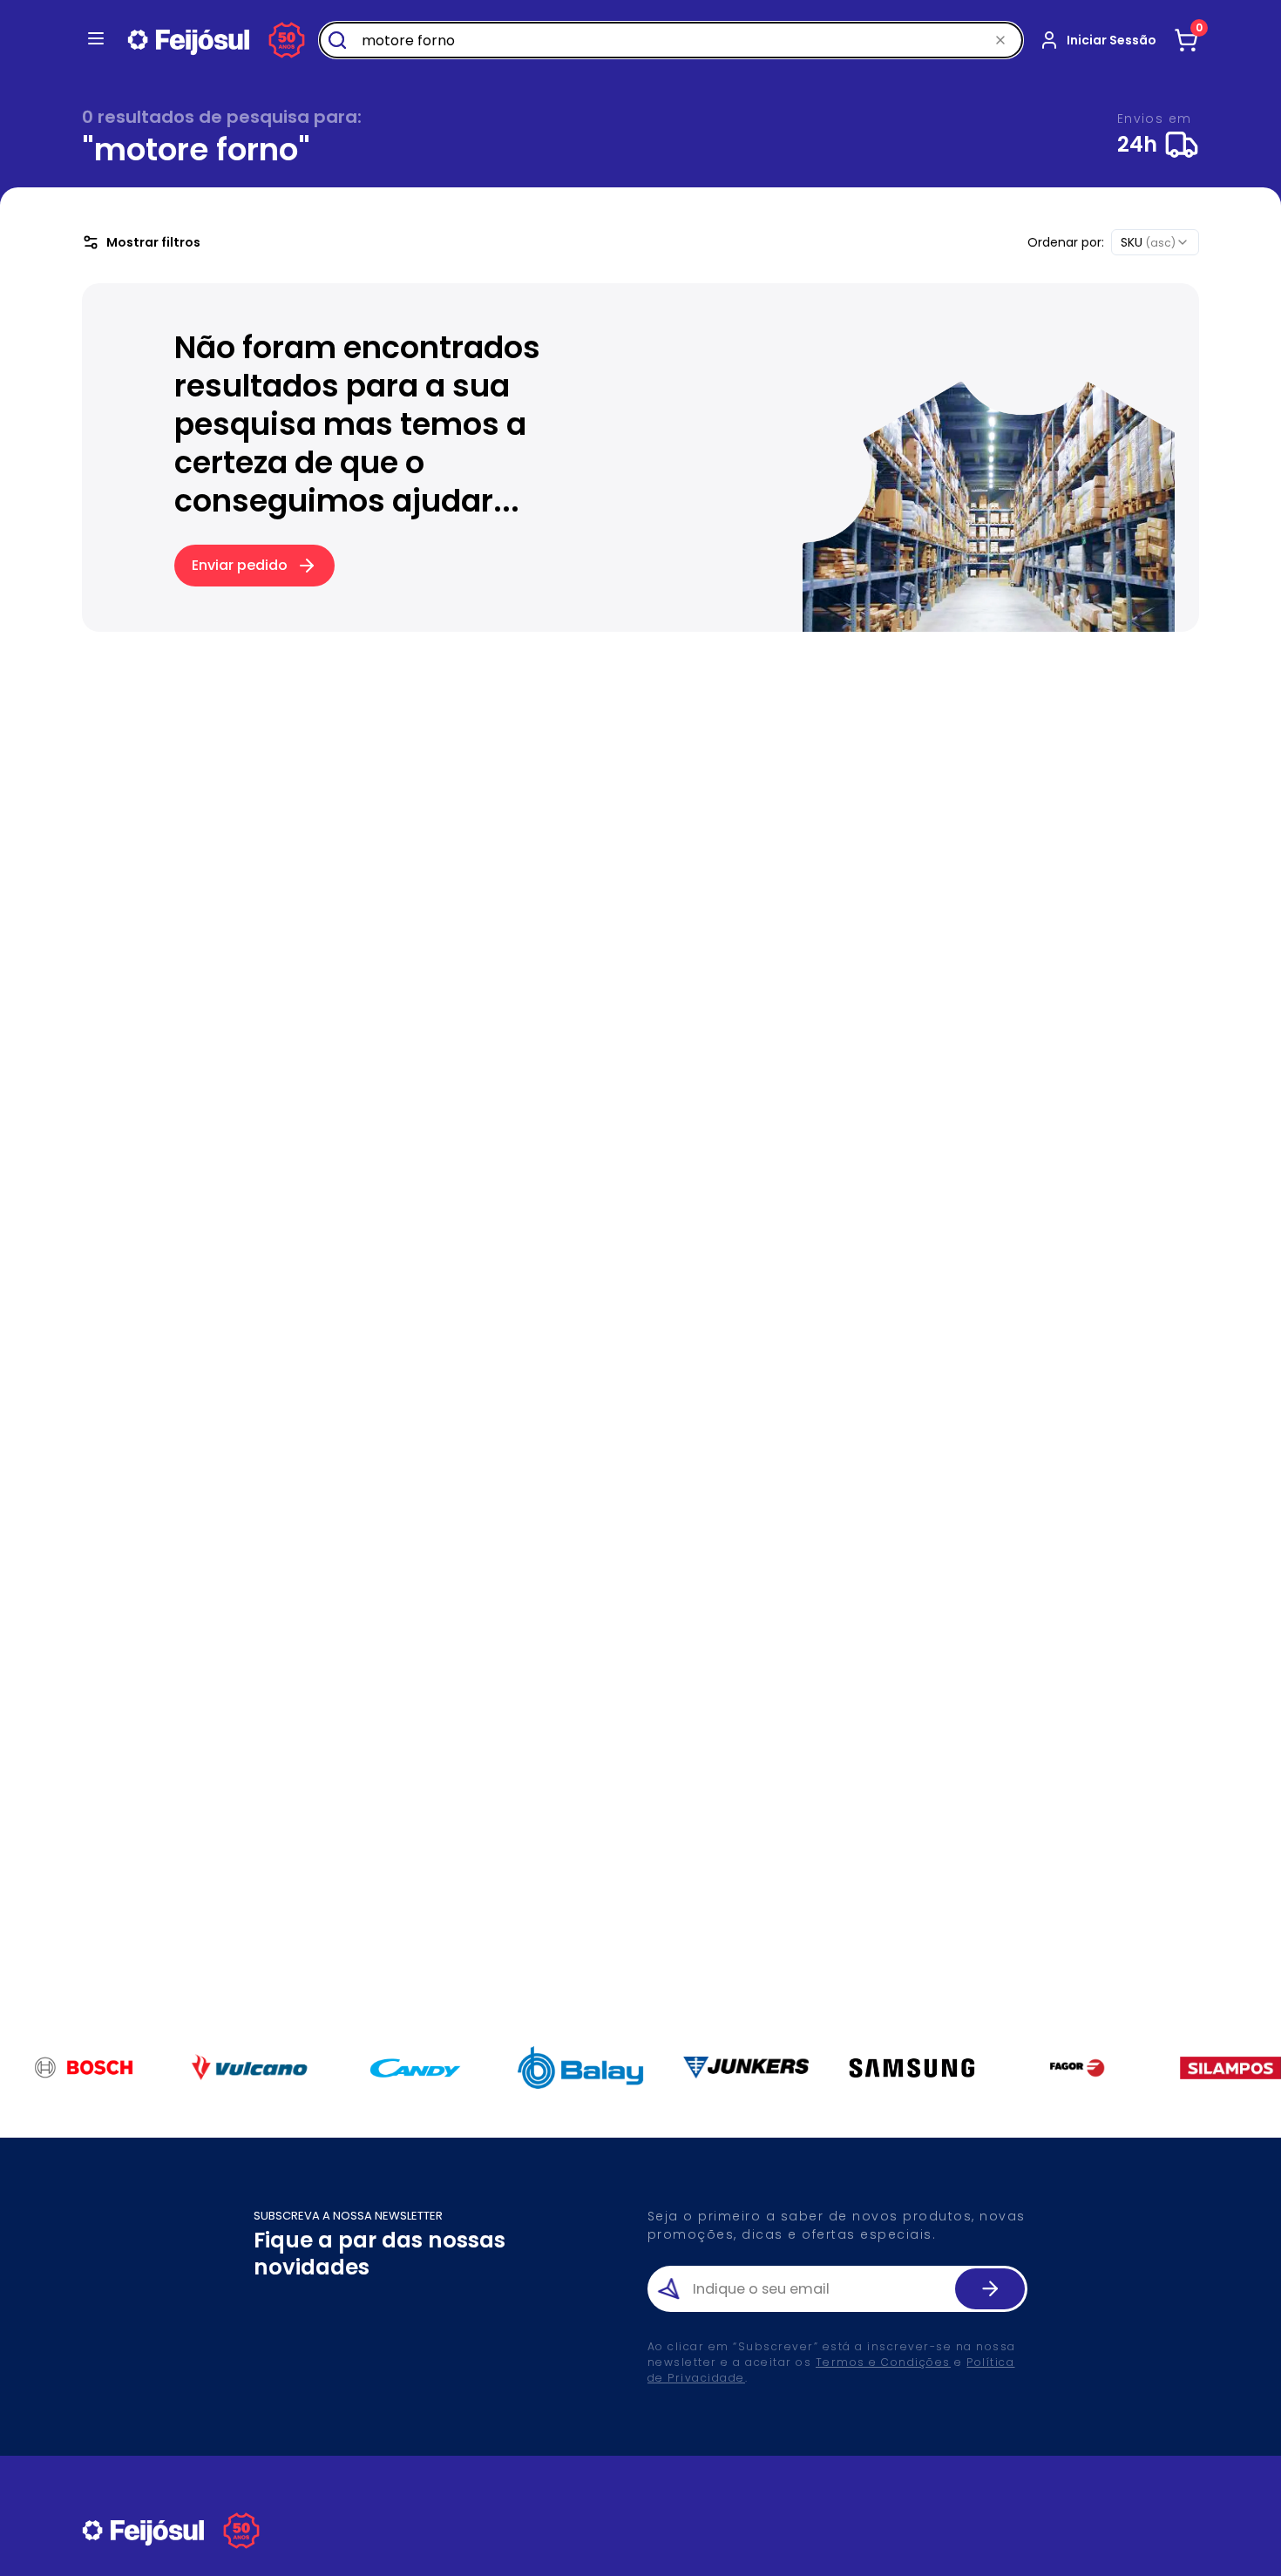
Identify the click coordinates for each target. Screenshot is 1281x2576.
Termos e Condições (883, 2362)
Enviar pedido (240, 565)
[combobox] (1155, 242)
